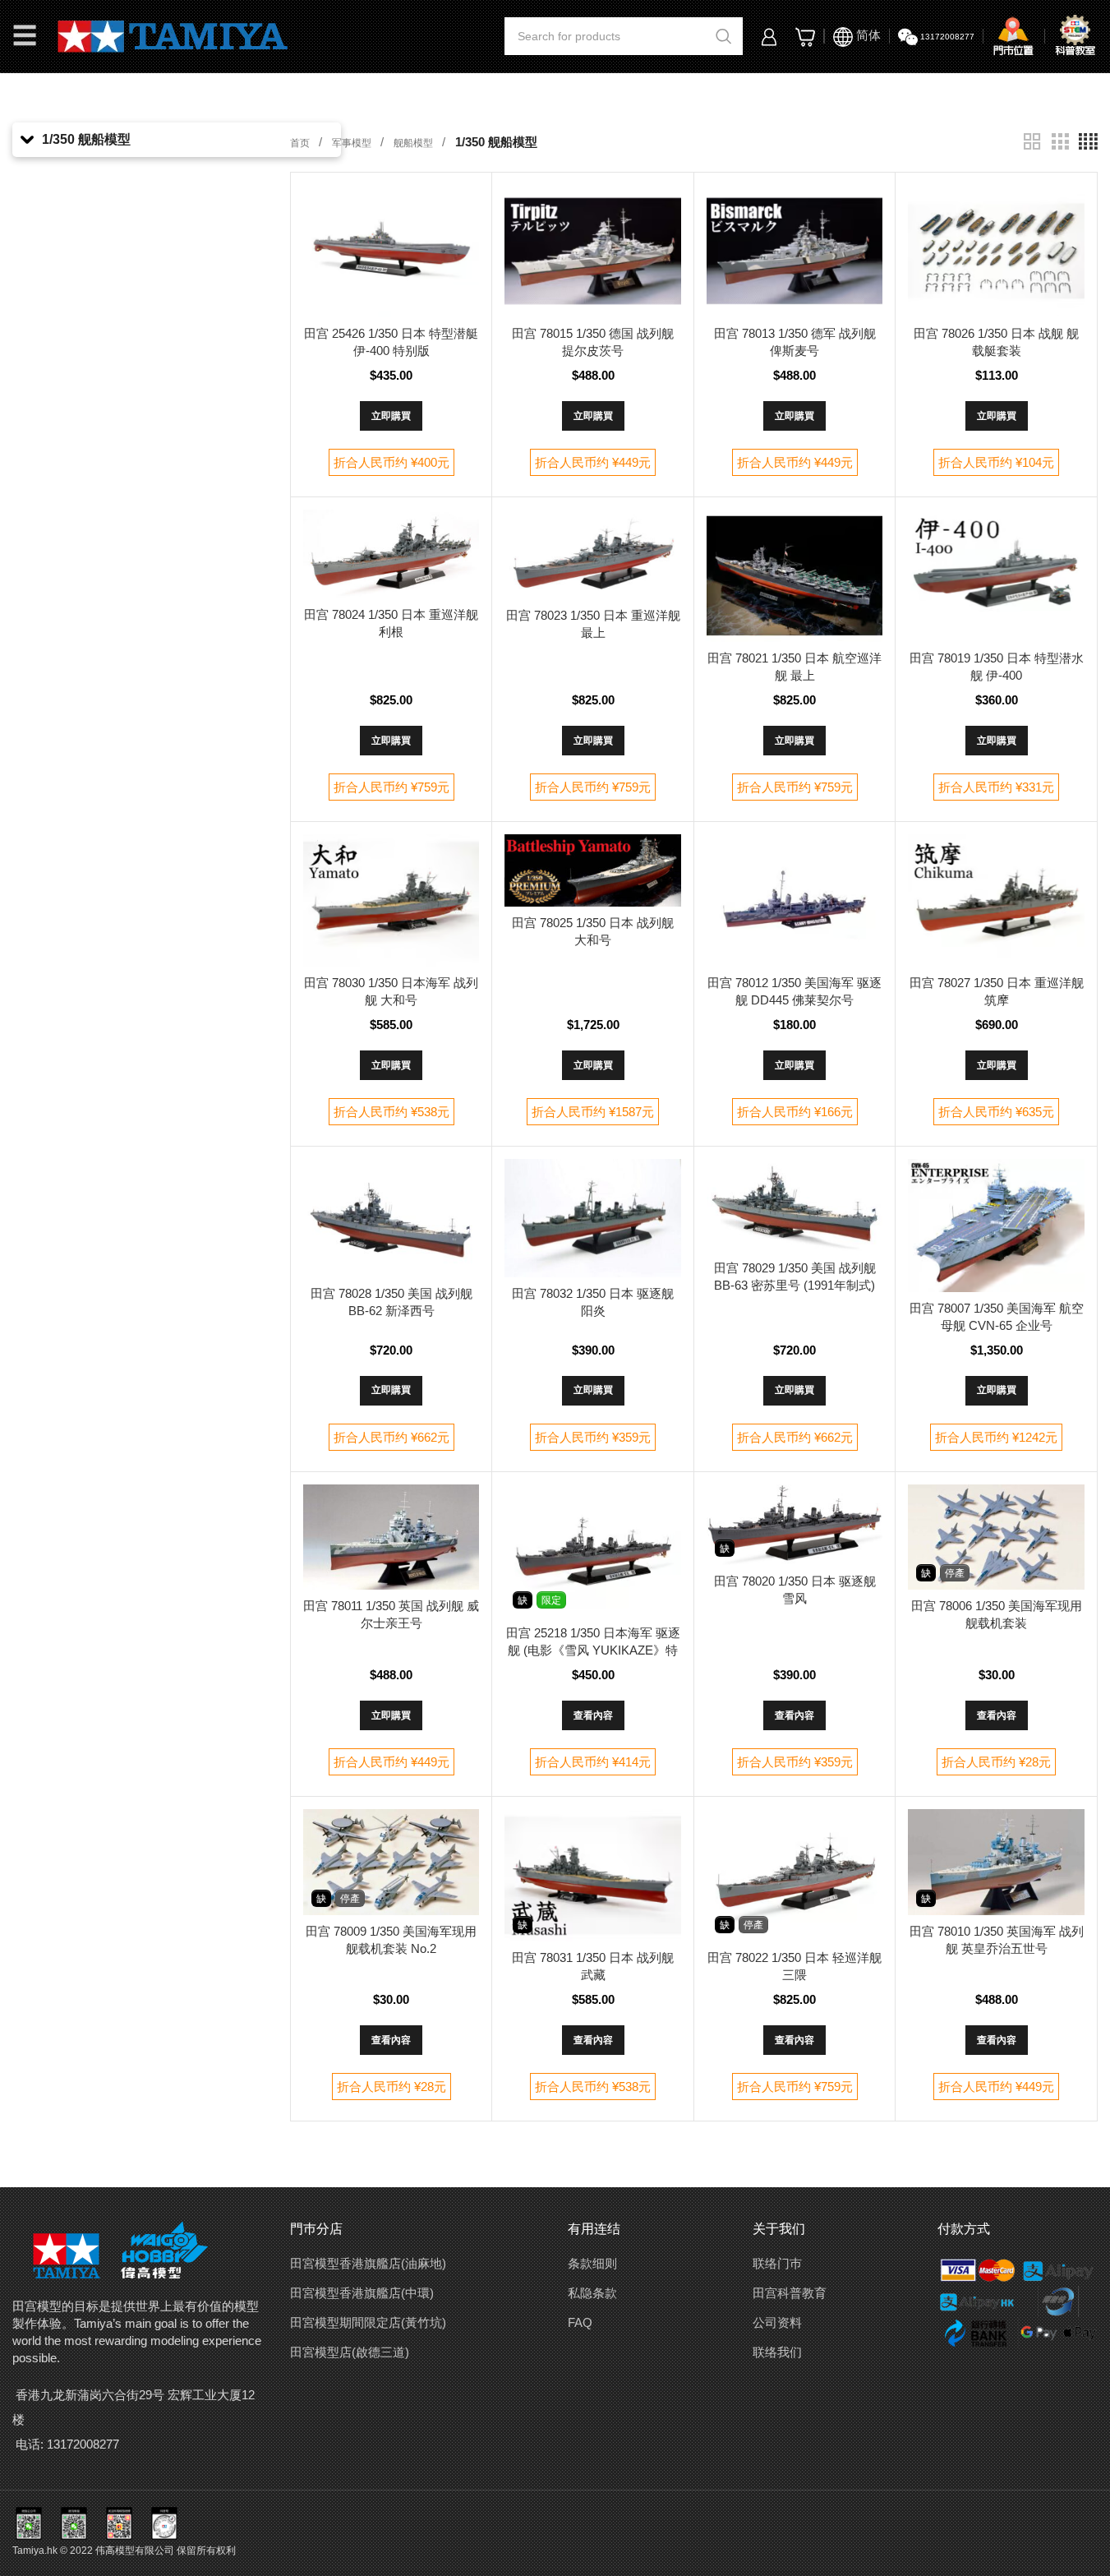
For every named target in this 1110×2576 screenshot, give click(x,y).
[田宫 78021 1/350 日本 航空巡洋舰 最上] (795, 576)
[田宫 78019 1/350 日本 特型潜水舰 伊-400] (996, 576)
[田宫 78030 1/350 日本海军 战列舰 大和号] (391, 900)
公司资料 (777, 2322)
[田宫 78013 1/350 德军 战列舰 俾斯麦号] (795, 251)
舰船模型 (415, 143)
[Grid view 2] (1032, 142)
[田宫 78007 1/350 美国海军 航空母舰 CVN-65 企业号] (996, 1225)
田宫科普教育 (790, 2293)
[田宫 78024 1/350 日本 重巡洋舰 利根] (391, 554)
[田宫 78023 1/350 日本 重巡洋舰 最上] (593, 554)
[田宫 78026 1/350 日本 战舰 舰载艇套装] (996, 251)
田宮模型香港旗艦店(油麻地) (368, 2263)
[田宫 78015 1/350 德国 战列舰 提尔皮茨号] (593, 251)
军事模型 (353, 143)
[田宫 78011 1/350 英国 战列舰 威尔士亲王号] (391, 1537)
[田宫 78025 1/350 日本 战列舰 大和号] (593, 870)
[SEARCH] (724, 36)
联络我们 (777, 2352)
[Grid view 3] (1060, 142)
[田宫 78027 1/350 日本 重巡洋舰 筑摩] (996, 900)
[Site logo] (173, 35)
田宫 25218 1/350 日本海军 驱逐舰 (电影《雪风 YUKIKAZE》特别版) (593, 1650)
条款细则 (592, 2263)
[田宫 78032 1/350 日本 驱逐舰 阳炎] (593, 1218)
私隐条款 (592, 2293)
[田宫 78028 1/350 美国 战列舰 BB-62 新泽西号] (391, 1218)
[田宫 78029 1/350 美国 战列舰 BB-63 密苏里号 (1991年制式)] (795, 1205)
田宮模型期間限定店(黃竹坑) (368, 2322)
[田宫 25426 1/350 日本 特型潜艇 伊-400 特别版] (391, 251)
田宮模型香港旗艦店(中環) (362, 2293)
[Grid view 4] (1088, 142)
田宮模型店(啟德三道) (350, 2352)
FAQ (580, 2322)
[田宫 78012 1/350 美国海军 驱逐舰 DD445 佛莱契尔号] (795, 900)
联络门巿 (777, 2263)
